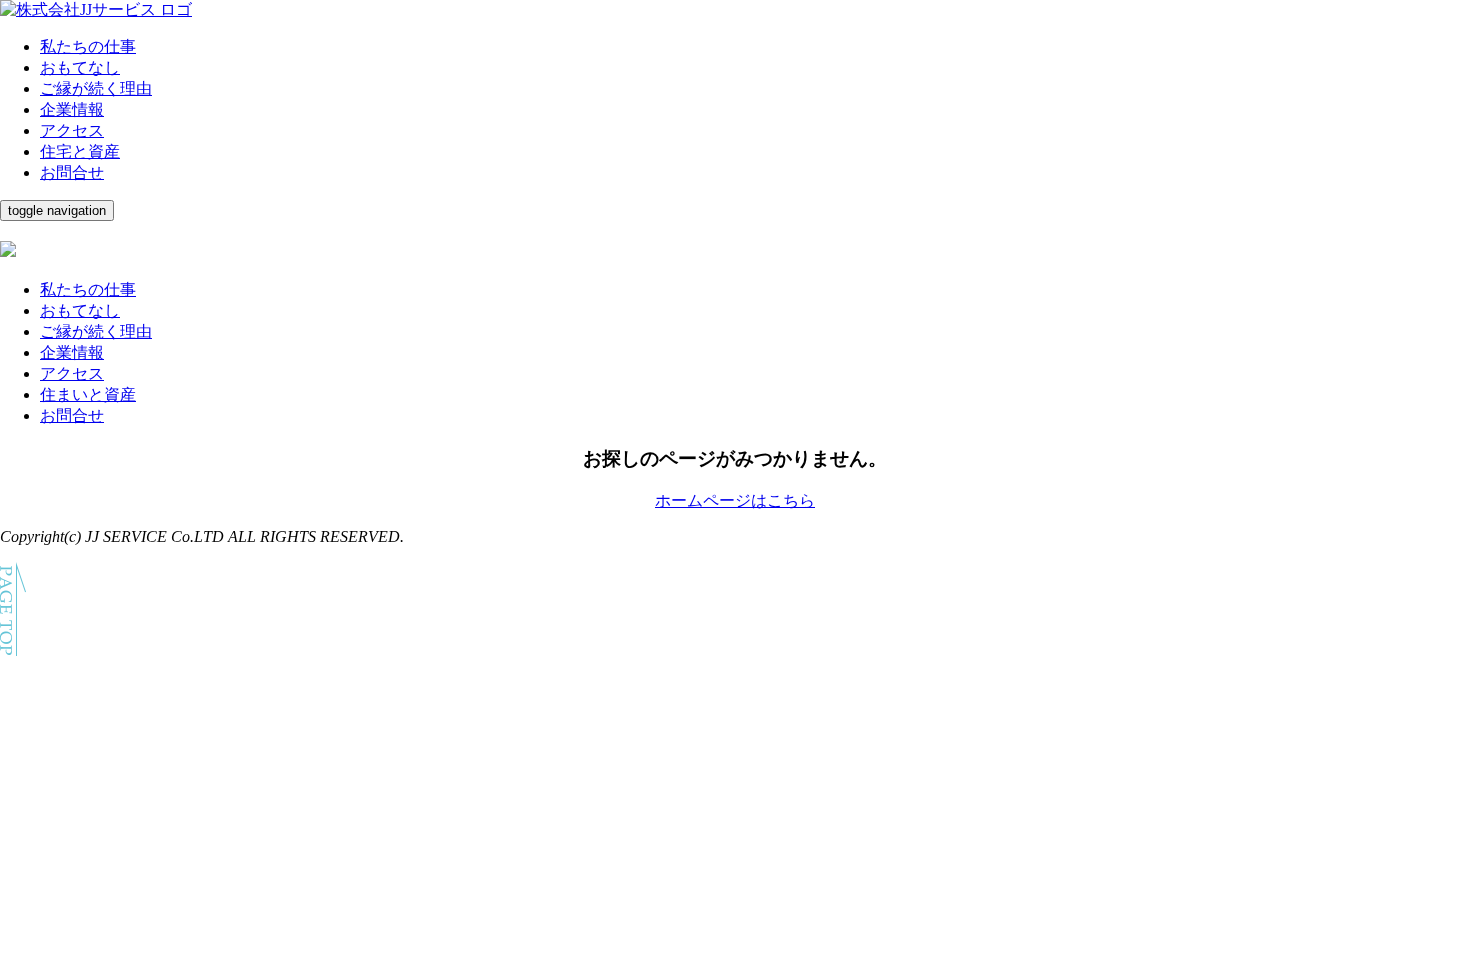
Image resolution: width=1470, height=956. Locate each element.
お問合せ (72, 172)
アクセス (72, 130)
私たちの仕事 (88, 46)
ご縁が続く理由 (96, 88)
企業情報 (72, 109)
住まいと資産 (88, 394)
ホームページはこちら (735, 500)
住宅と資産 (80, 151)
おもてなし (80, 67)
